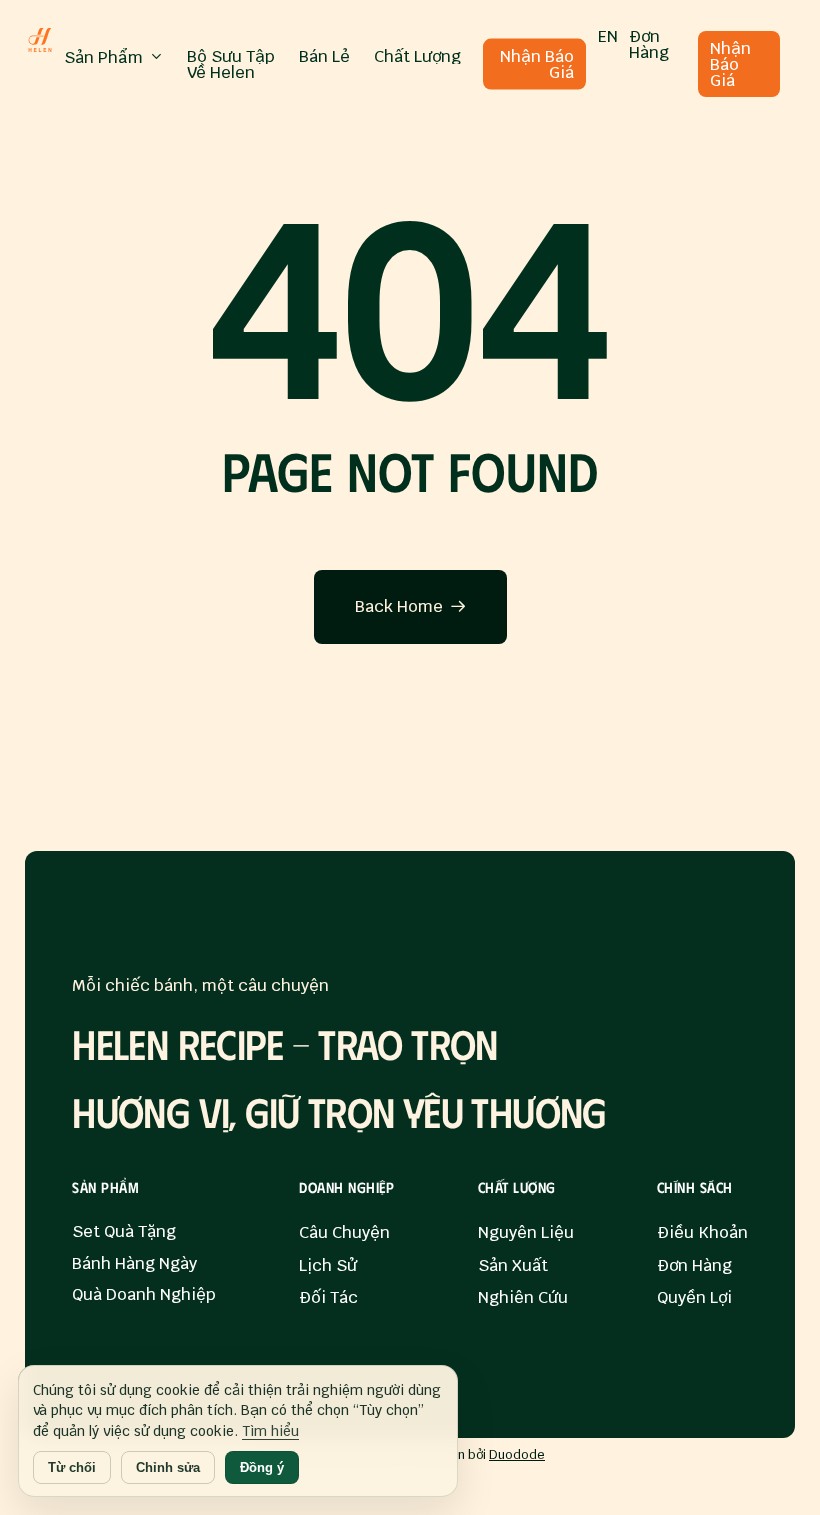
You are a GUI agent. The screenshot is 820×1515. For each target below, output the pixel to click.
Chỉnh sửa (168, 1467)
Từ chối (72, 1467)
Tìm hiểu (270, 1431)
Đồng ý (262, 1467)
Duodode (517, 1455)
